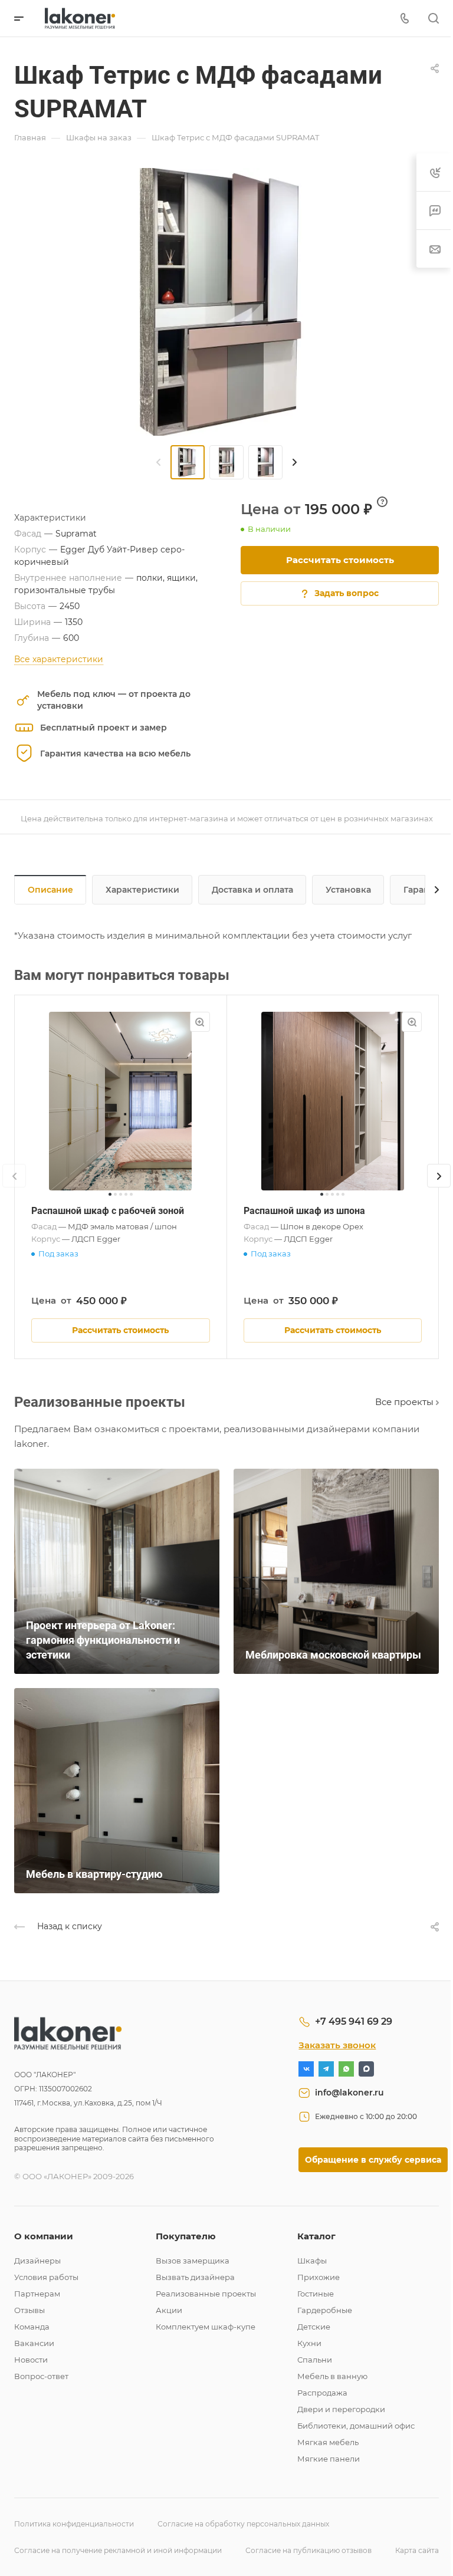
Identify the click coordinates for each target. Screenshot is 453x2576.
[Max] (366, 2069)
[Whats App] (346, 2069)
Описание (50, 890)
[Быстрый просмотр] (200, 1022)
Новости (31, 2360)
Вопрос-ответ (41, 2376)
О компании (44, 2236)
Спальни (315, 2360)
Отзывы (29, 2310)
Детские (314, 2327)
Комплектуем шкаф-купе (206, 2327)
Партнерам (37, 2294)
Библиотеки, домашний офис (356, 2426)
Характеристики (142, 890)
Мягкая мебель (328, 2442)
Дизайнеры (37, 2261)
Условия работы (46, 2277)
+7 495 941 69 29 (354, 2021)
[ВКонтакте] (306, 2069)
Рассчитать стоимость (340, 560)
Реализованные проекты (206, 2294)
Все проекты (406, 1402)
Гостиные (316, 2294)
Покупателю (186, 2236)
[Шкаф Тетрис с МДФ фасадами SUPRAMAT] (226, 302)
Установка (348, 890)
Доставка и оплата (252, 890)
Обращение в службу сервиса (373, 2160)
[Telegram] (326, 2069)
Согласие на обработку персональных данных (243, 2524)
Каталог (316, 2236)
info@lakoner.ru (349, 2093)
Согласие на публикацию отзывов (308, 2550)
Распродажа (322, 2393)
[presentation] (159, 462)
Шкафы (312, 2261)
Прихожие (319, 2277)
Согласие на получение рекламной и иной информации (118, 2550)
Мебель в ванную (332, 2376)
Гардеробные (325, 2310)
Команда (32, 2327)
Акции (169, 2310)
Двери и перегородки (341, 2409)
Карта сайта (417, 2550)
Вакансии (34, 2343)
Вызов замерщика (193, 2261)
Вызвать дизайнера (195, 2277)
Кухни (309, 2343)
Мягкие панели (329, 2459)
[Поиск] (433, 19)
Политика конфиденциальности (74, 2524)
